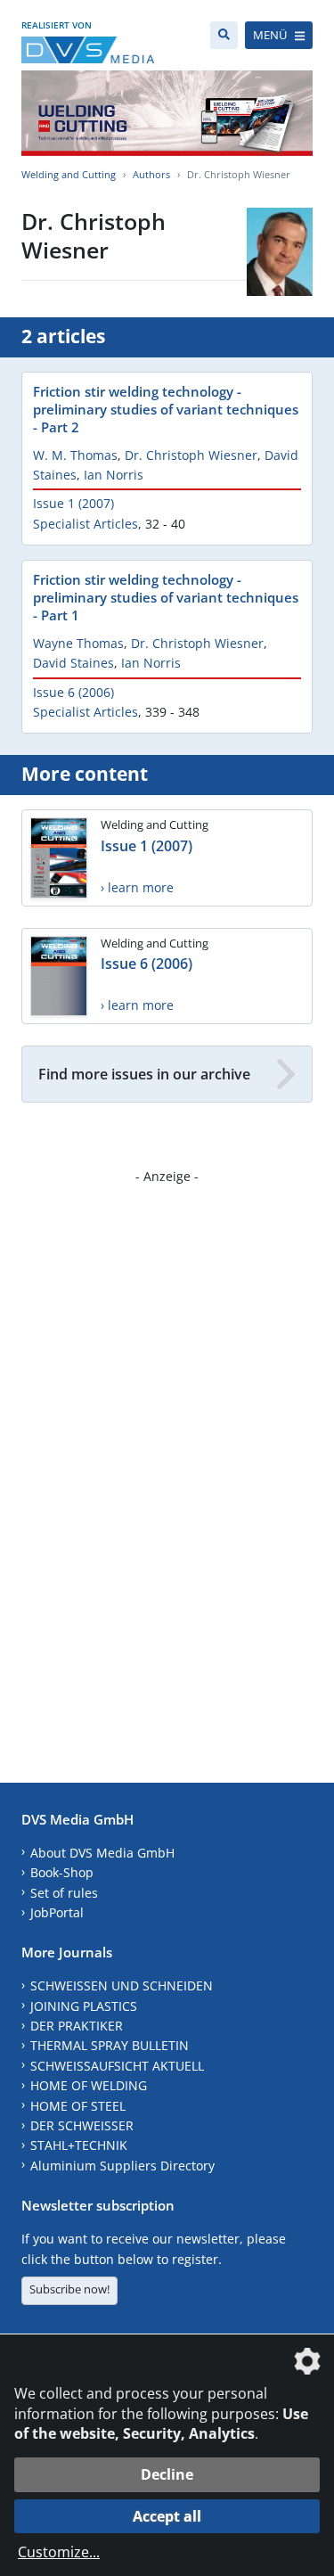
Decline (167, 2474)
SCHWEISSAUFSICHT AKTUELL (117, 2066)
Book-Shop (62, 1872)
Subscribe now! (69, 2289)
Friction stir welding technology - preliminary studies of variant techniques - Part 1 (166, 597)
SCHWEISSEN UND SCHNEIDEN (122, 1985)
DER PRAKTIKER (77, 2026)
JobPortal (57, 1912)
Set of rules (64, 1893)
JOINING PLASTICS (84, 2006)
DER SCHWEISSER (82, 2125)
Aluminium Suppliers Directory (122, 2166)
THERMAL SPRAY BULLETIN (110, 2045)
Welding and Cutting (69, 174)
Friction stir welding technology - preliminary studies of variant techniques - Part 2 (166, 409)
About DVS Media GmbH (102, 1853)
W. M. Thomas (75, 455)
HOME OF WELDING (89, 2085)
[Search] (224, 35)
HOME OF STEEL (78, 2106)
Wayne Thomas (78, 643)
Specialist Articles (86, 524)
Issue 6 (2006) (73, 692)
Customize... (59, 2552)
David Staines (73, 663)
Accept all (167, 2516)
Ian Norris (114, 475)
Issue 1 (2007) (73, 503)
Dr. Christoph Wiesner (191, 455)
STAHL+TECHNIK (79, 2145)
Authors (151, 174)
